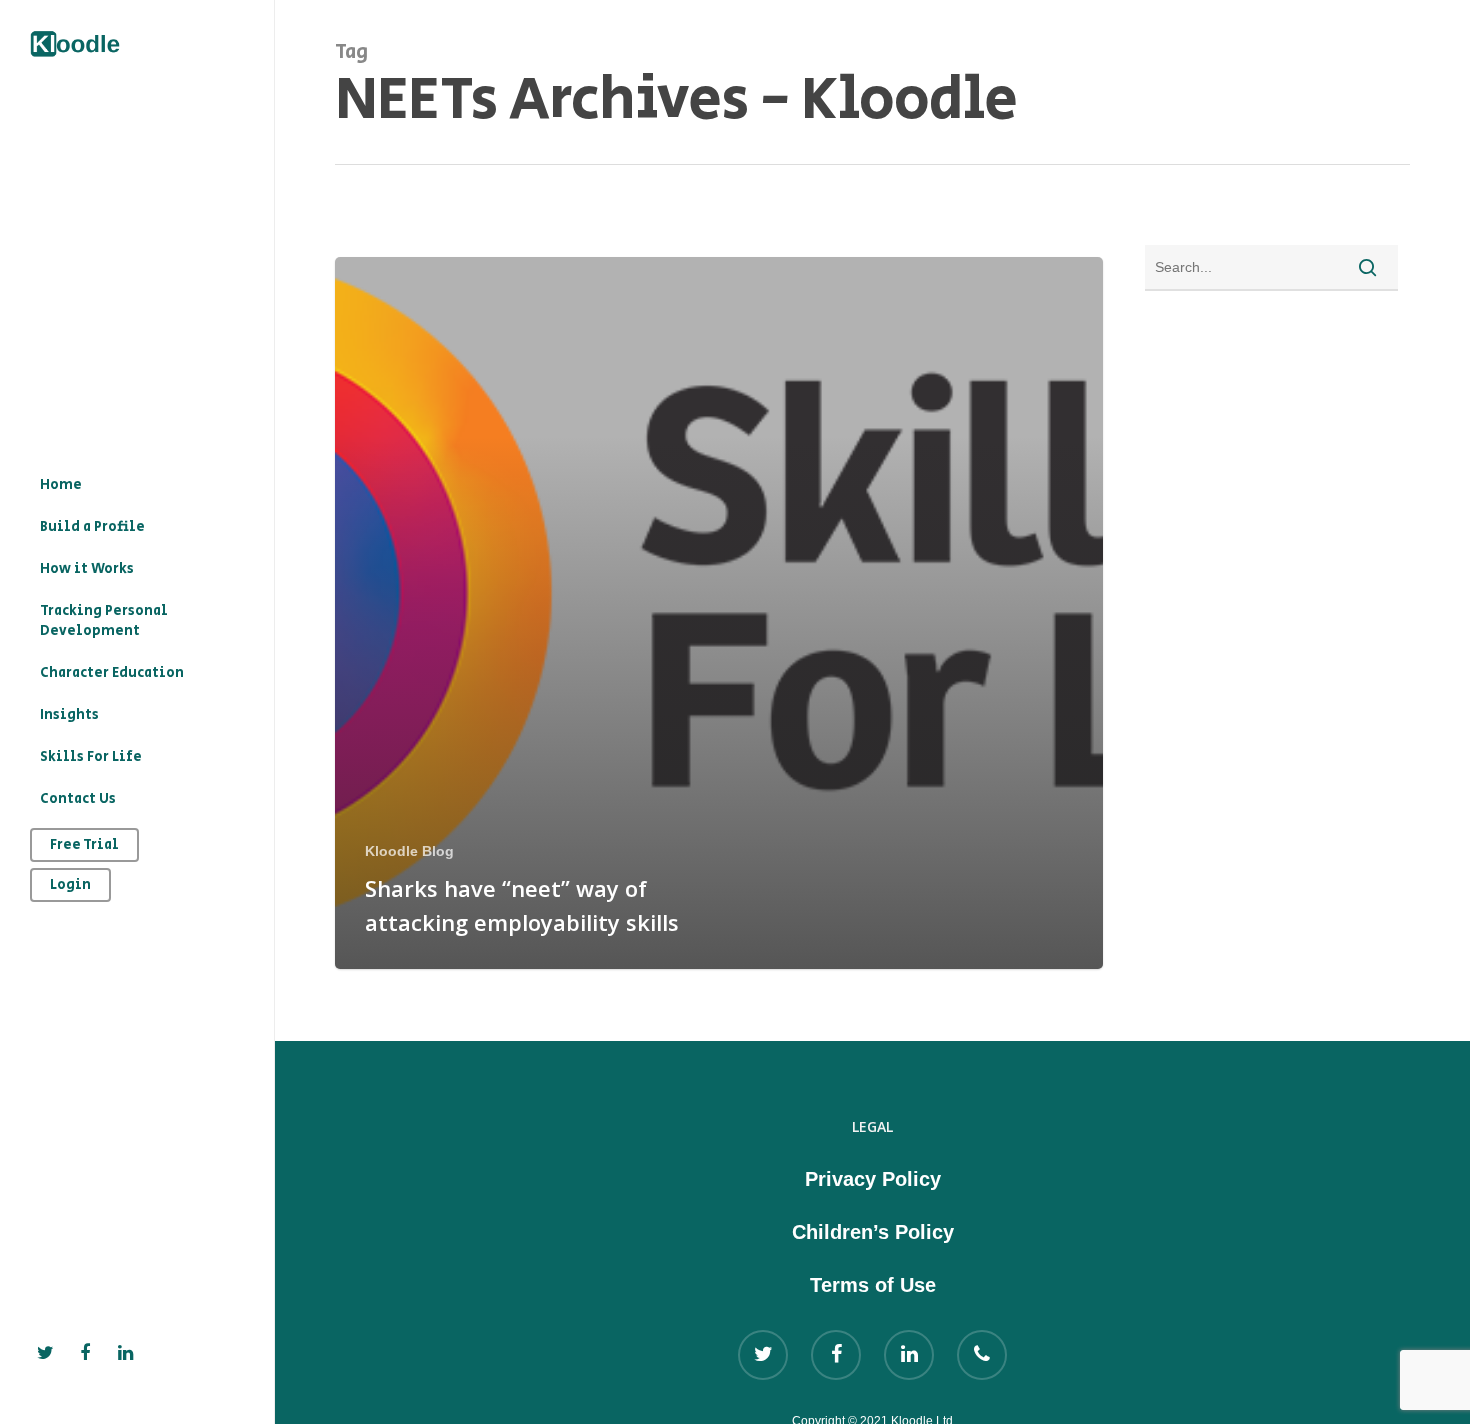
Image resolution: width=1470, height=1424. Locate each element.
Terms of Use (873, 1285)
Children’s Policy (873, 1232)
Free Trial (84, 845)
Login (70, 885)
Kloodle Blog (409, 851)
